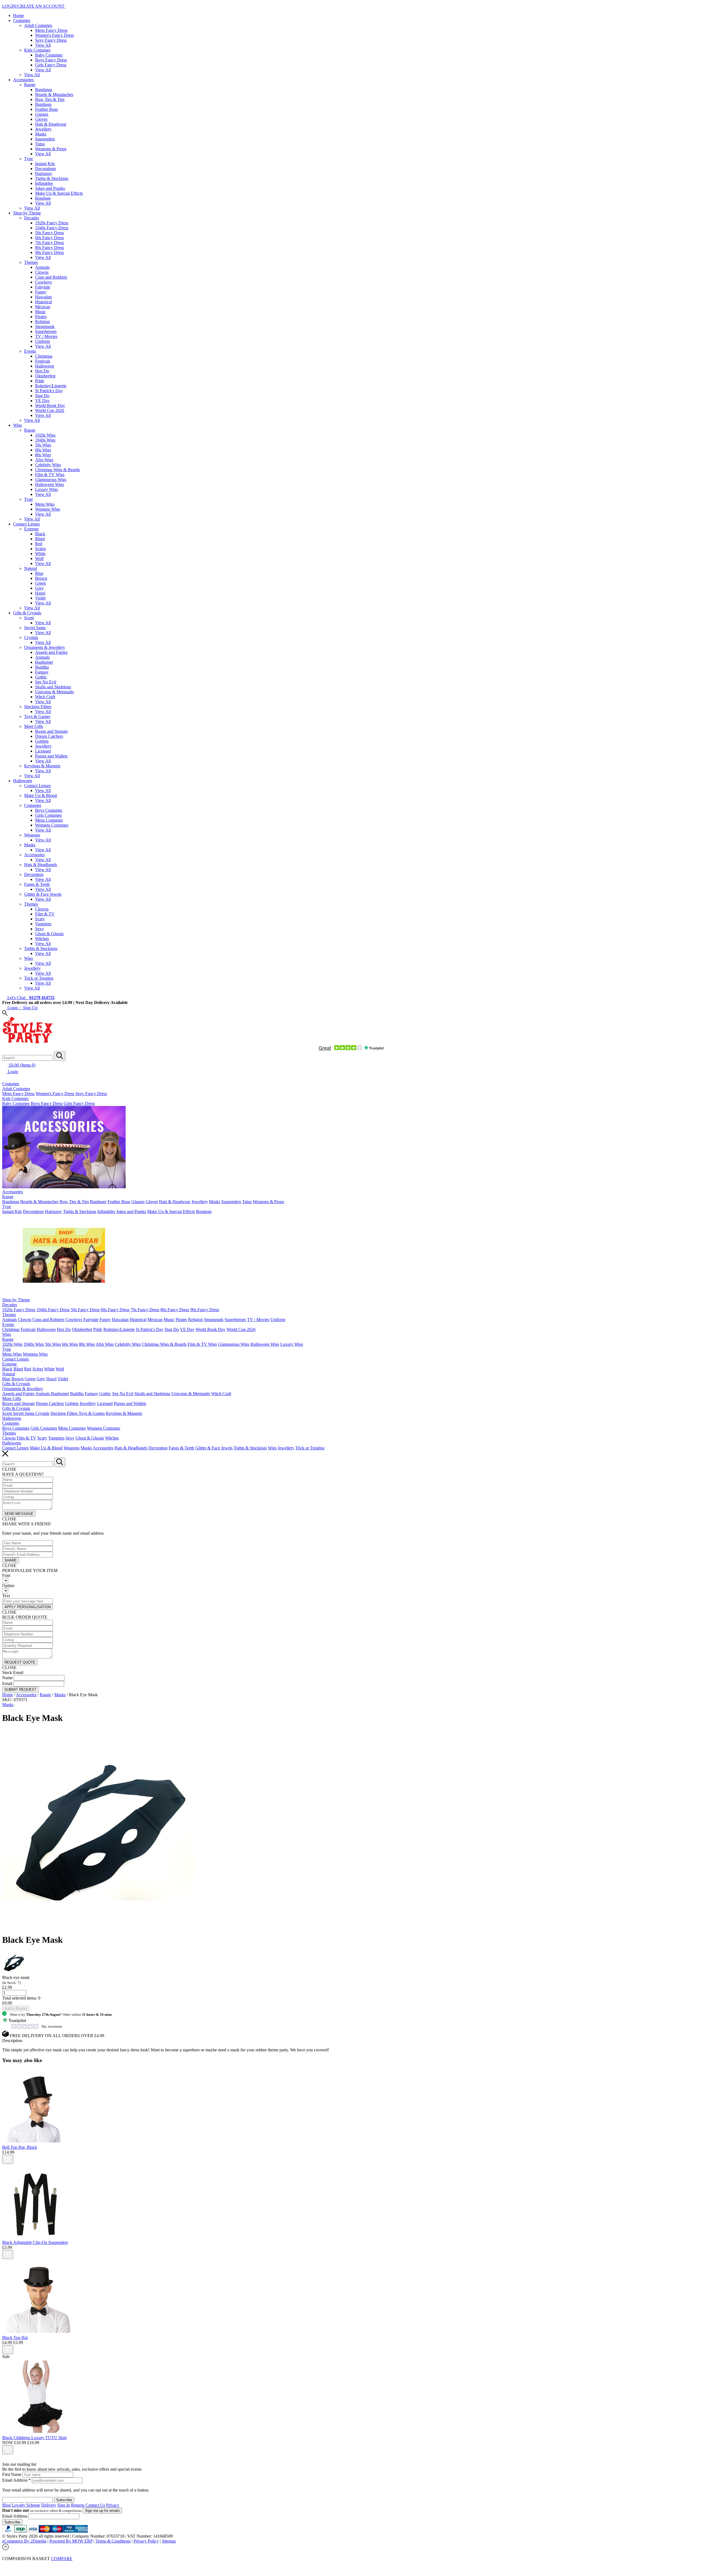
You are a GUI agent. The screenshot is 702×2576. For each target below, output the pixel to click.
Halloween (45, 366)
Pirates (41, 317)
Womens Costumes (52, 825)
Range (30, 85)
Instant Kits (45, 164)
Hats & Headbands (41, 865)
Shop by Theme (27, 213)
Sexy (39, 929)
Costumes (22, 20)
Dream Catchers (49, 736)
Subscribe (12, 2522)
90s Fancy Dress (49, 252)
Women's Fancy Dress (54, 35)
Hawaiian (43, 297)
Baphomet (44, 662)
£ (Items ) (22, 1065)
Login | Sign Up (22, 1008)
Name (7, 1678)
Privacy (113, 2505)
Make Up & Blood (40, 795)
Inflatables (44, 183)
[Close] (351, 2564)
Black (40, 534)
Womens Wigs (48, 509)
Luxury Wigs (46, 489)
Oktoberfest (45, 376)
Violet (40, 598)
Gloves (41, 119)
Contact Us (95, 2505)
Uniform (43, 341)
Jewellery (43, 129)
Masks (41, 134)
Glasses (42, 114)
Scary (40, 919)
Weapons (32, 835)
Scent (29, 618)
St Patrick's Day (49, 391)
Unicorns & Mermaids (54, 692)
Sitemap (169, 2541)
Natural (31, 568)
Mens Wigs (45, 504)
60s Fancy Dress (49, 238)
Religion (43, 322)
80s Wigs (43, 455)
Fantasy (42, 672)
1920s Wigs (45, 435)
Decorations (46, 169)
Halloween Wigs (49, 484)
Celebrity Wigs (48, 465)
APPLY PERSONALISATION (28, 1607)
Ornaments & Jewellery (45, 647)
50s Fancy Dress (49, 233)
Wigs (18, 425)
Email (7, 1683)
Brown (41, 578)
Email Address (16, 2480)
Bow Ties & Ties (50, 99)
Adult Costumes (38, 25)
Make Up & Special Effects (59, 193)
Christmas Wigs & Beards (57, 470)
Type (29, 159)
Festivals (43, 361)
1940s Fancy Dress (52, 228)
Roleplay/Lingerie (51, 386)
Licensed (43, 751)
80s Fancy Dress (49, 248)
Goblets (42, 741)
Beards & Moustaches (54, 94)
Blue (39, 573)
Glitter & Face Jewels (43, 894)
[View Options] (8, 2159)
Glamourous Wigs (51, 480)
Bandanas (44, 90)
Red (39, 544)
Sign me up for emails (102, 2511)
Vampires (43, 924)
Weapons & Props (51, 149)
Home (19, 15)
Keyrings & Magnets (42, 766)
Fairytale (43, 287)
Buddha (42, 667)
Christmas (44, 356)
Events (30, 351)
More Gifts (34, 726)
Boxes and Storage (51, 731)
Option (8, 1586)
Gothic (41, 677)
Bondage (43, 198)
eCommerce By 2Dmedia (24, 2541)
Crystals (31, 637)
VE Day (42, 401)
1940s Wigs (45, 440)
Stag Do (42, 396)
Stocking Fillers (38, 707)
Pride (40, 381)
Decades (32, 218)
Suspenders (45, 139)
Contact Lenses (26, 524)
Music (40, 312)
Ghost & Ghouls (49, 934)
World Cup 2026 (50, 410)
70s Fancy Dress (49, 243)
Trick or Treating (39, 978)
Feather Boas (46, 109)
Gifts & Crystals (27, 613)
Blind (40, 539)
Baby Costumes (49, 55)
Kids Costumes (37, 50)
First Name (12, 2474)
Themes (31, 262)
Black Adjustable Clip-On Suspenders (35, 2242)
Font (6, 1575)
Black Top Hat (15, 2338)
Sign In (64, 2505)
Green (40, 583)
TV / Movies (46, 336)
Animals (42, 267)
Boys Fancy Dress (51, 60)
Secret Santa (35, 628)
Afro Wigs (44, 460)
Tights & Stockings (52, 178)
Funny (41, 292)
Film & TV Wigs (50, 475)
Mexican (43, 307)
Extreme (31, 529)
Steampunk (45, 326)
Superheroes (46, 331)
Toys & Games (37, 716)
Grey (39, 588)
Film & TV (45, 914)
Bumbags (43, 104)
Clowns (42, 272)
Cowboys (43, 282)
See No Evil (46, 682)
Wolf (39, 559)
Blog (6, 2505)
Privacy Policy (146, 2541)
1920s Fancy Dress (52, 223)
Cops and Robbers (51, 277)
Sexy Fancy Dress (51, 40)
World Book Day (50, 405)
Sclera (40, 549)
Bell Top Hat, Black (20, 2147)
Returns (78, 2505)
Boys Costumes (49, 810)
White (40, 554)
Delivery (49, 2505)
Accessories (23, 80)
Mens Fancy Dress (51, 30)
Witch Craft (45, 697)
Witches (42, 939)
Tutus (40, 144)
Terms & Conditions (113, 2541)
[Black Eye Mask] (98, 1926)
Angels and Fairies (51, 652)
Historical (43, 302)
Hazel (40, 593)
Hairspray (44, 173)
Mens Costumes (49, 820)
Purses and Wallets (51, 756)
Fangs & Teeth (37, 884)
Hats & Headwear (51, 124)
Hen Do (42, 371)
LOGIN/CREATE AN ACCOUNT (34, 6)
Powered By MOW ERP (71, 2541)
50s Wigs (43, 445)
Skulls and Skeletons (53, 687)
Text (6, 1596)
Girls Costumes (48, 815)
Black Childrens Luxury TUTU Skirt (34, 2438)
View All (43, 45)
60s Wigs (43, 450)
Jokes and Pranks (50, 188)
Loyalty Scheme (26, 2505)
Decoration (34, 874)
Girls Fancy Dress (51, 65)
